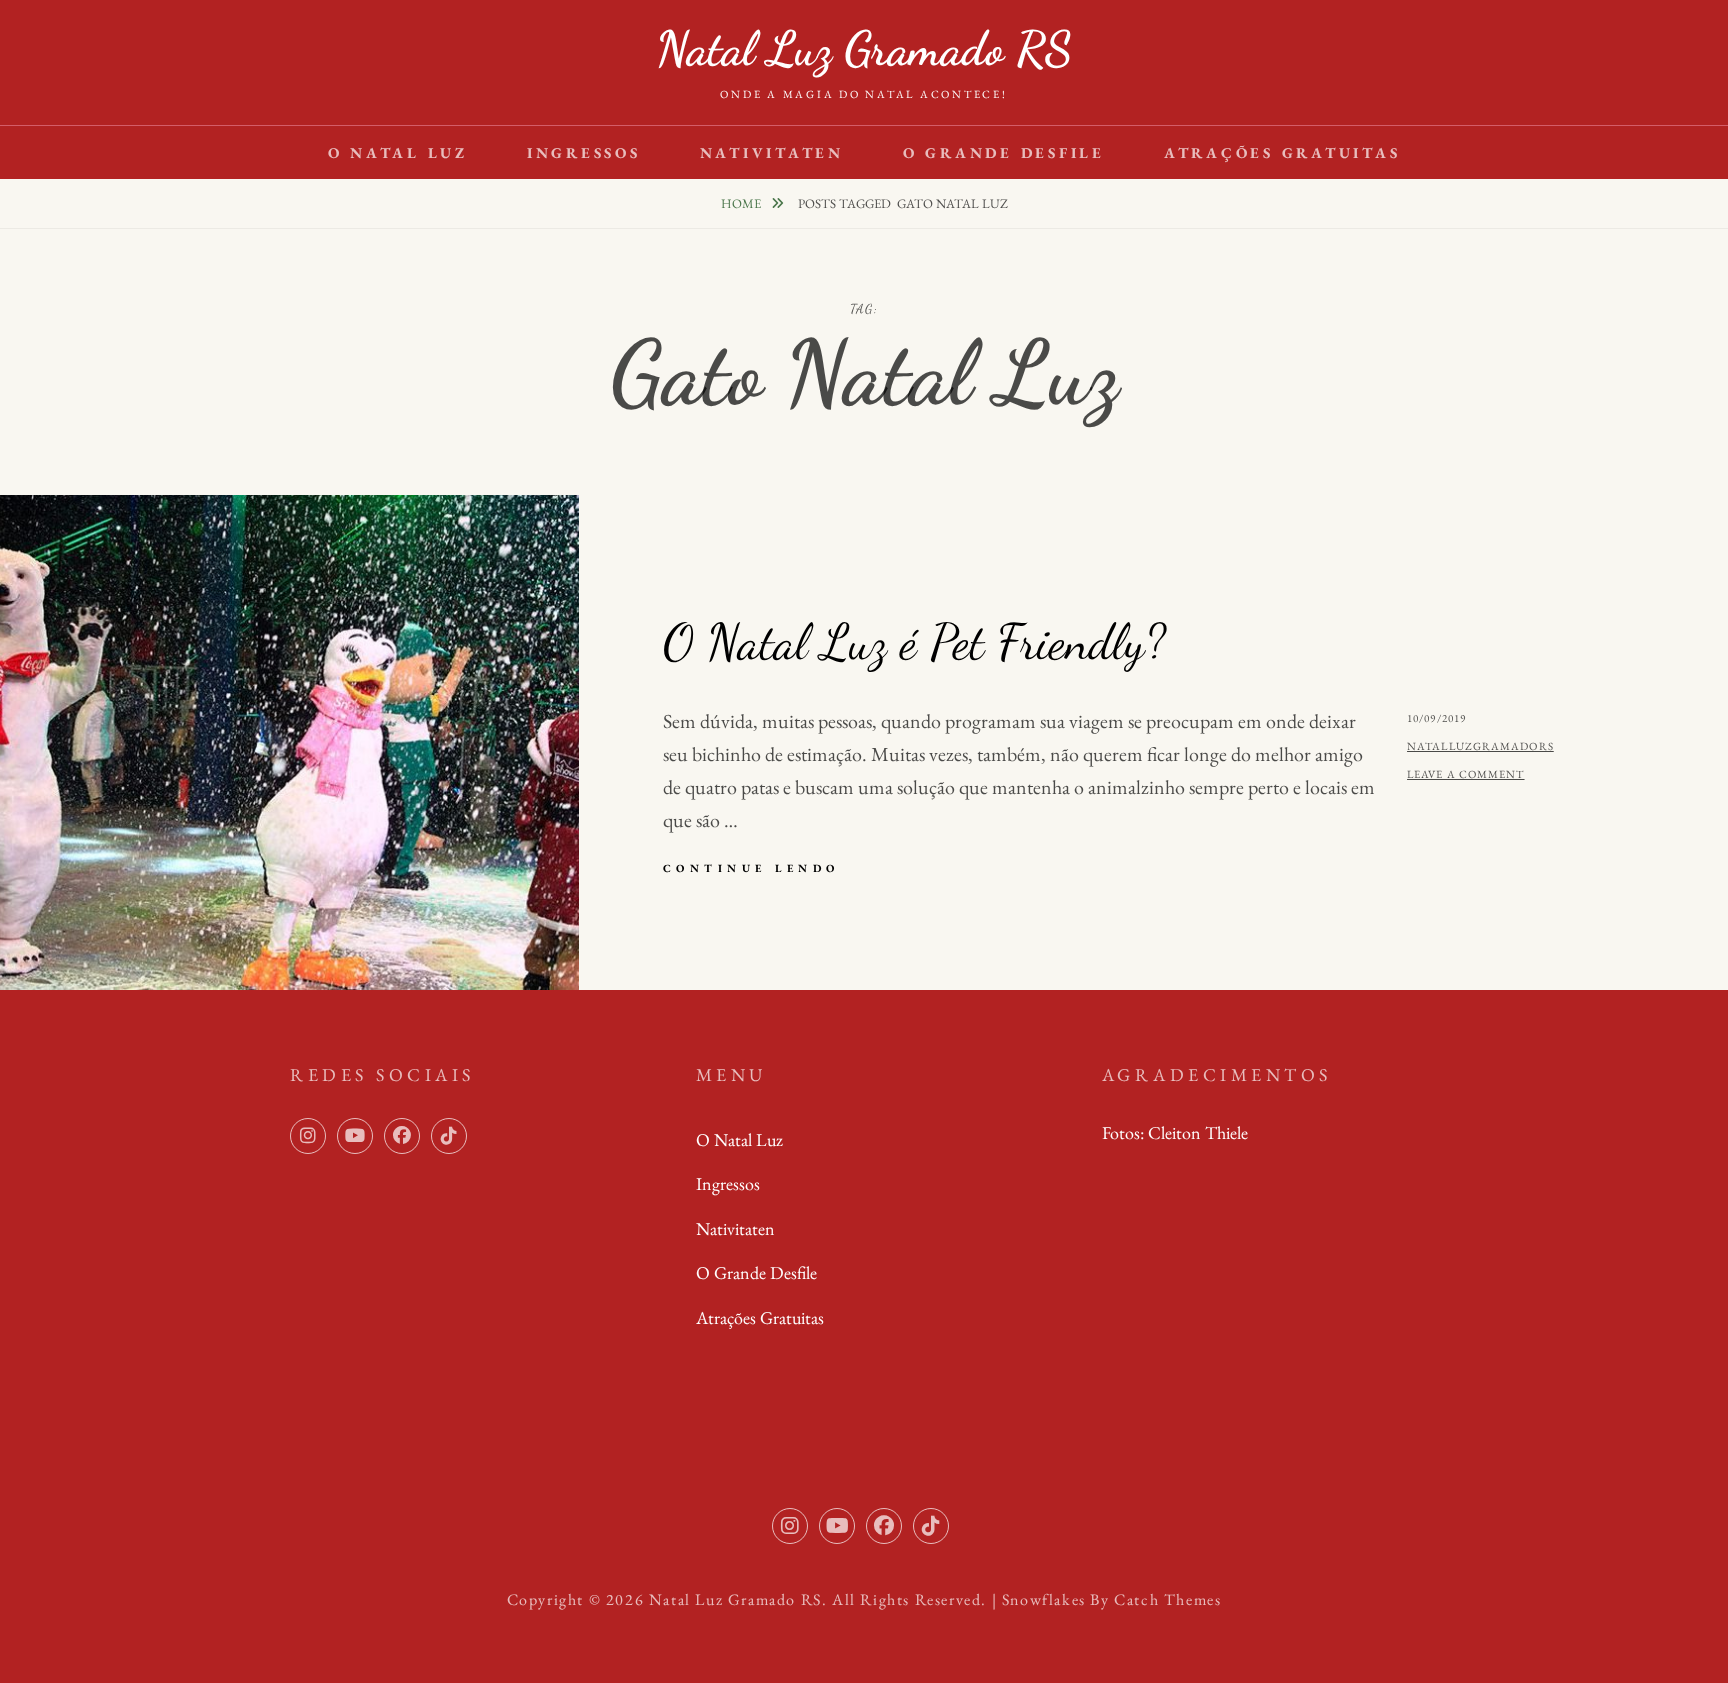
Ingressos (584, 152)
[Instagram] (308, 1136)
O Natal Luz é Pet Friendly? (914, 642)
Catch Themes (1167, 1599)
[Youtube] (355, 1136)
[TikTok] (449, 1136)
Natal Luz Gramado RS (864, 48)
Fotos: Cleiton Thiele (1175, 1132)
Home (742, 203)
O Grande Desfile (1004, 152)
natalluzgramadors (1480, 746)
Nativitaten (772, 152)
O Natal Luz (398, 152)
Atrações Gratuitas (1282, 152)
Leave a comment (1466, 774)
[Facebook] (402, 1136)
